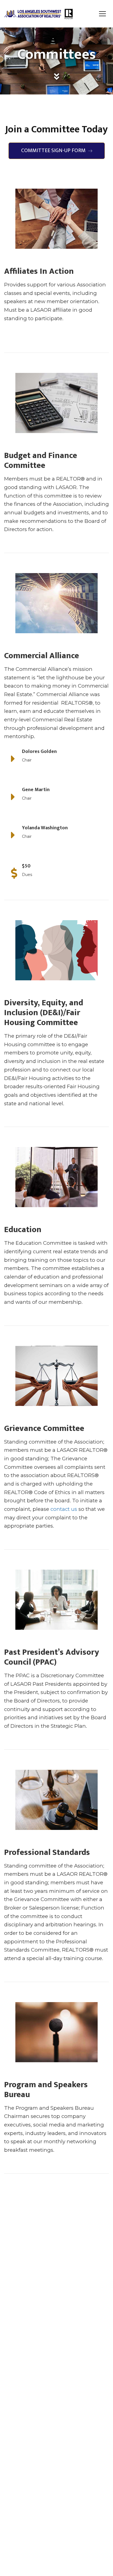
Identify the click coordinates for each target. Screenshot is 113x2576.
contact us (64, 1509)
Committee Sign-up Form (53, 150)
